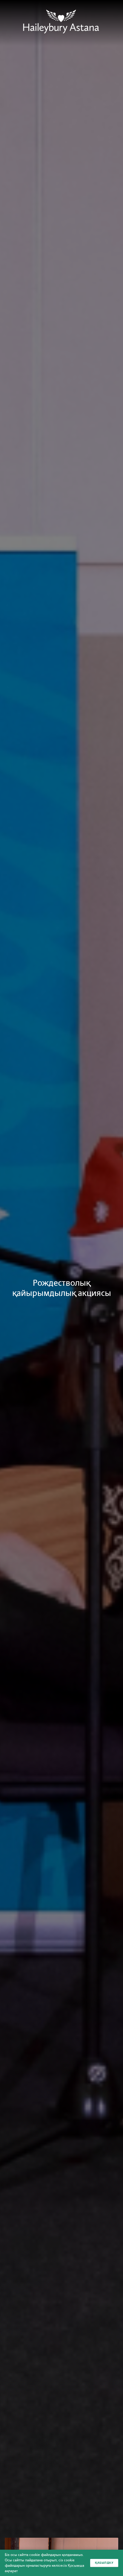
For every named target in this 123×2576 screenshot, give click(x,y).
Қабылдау (104, 2563)
